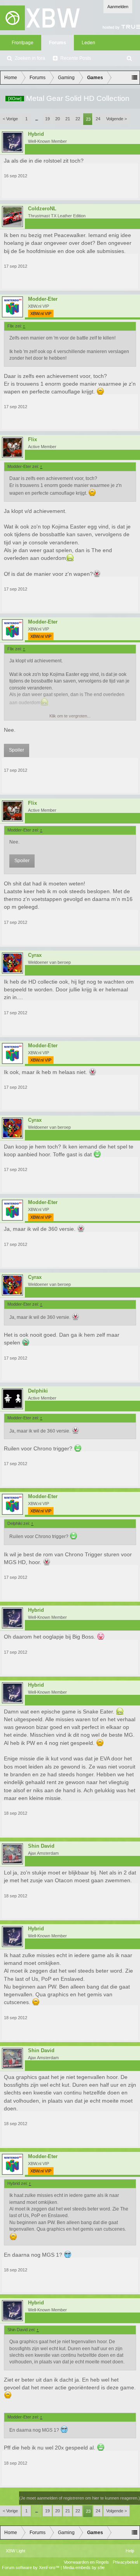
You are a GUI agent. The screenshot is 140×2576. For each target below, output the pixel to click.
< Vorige (10, 119)
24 (98, 119)
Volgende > (116, 119)
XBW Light (16, 2551)
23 (88, 119)
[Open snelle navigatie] (135, 78)
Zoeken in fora (30, 58)
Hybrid (36, 134)
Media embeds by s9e (84, 2567)
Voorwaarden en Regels (86, 2562)
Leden (88, 43)
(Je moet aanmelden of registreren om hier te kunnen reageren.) (80, 2498)
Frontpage (23, 43)
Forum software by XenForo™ (31, 2567)
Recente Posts (76, 58)
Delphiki (38, 1391)
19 (47, 119)
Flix (32, 440)
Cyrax (35, 955)
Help (130, 2551)
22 (78, 119)
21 (68, 119)
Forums (58, 43)
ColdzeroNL (42, 209)
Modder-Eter (43, 299)
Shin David (41, 1846)
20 (58, 119)
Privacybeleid (125, 2562)
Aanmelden (118, 7)
